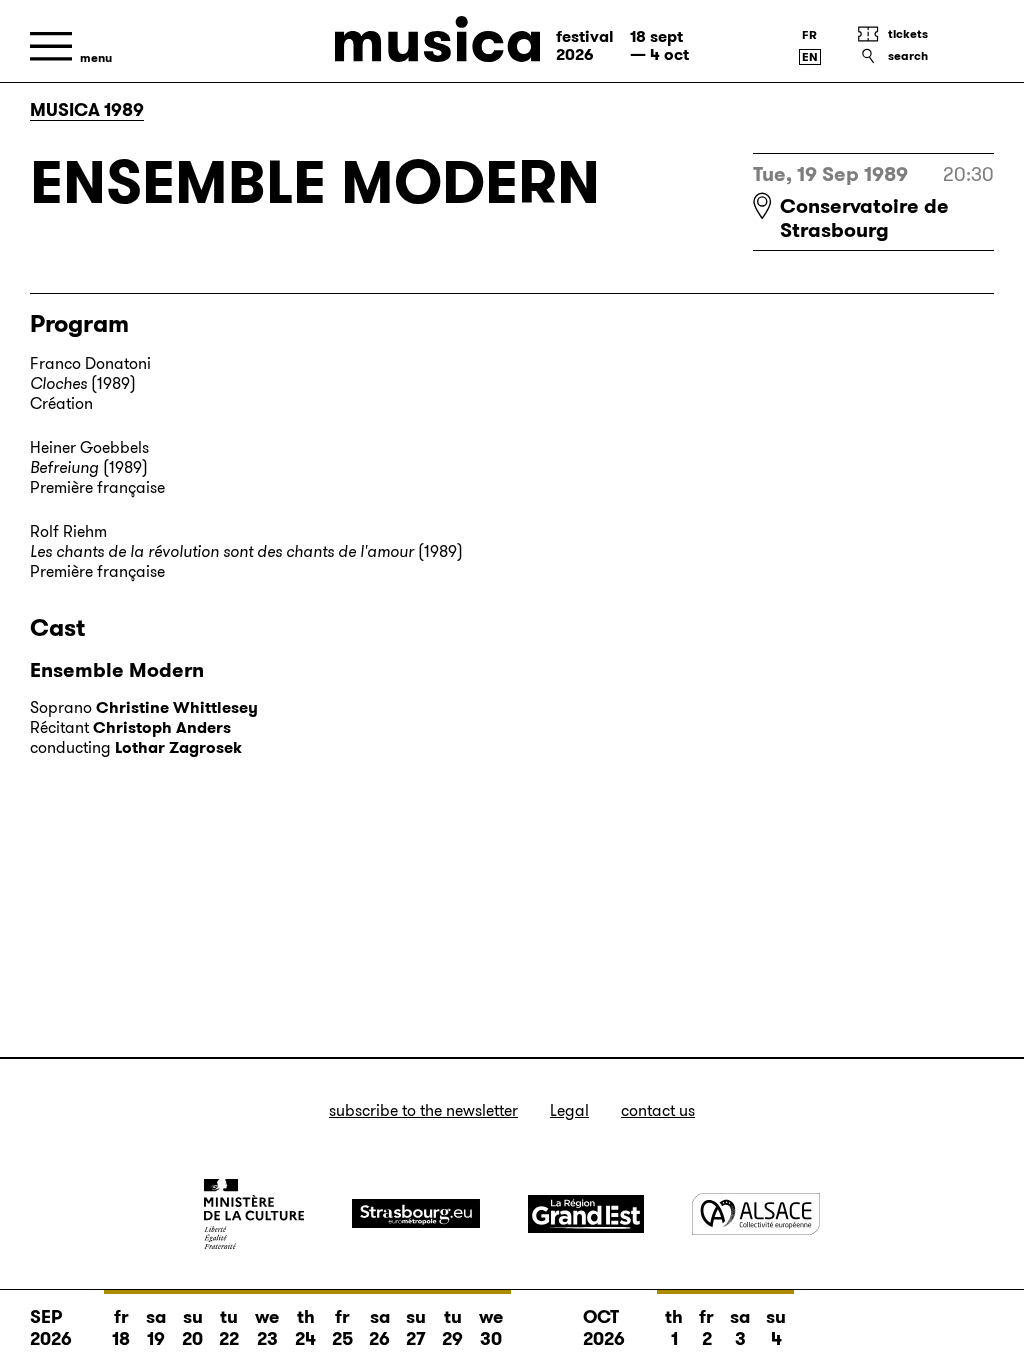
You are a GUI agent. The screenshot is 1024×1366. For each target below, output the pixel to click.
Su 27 (416, 1328)
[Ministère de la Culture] (254, 1214)
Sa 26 (379, 1328)
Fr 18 (121, 1328)
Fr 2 (706, 1328)
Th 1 (674, 1328)
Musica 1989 (87, 110)
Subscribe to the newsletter (423, 1110)
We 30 (491, 1328)
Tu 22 (229, 1328)
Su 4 (776, 1328)
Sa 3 (740, 1328)
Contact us (658, 1110)
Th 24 (305, 1328)
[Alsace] (756, 1213)
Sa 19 (156, 1328)
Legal (569, 1110)
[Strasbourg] (416, 1213)
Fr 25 (342, 1328)
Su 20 (192, 1328)
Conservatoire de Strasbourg (864, 218)
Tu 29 (452, 1328)
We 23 (267, 1328)
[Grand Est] (586, 1214)
